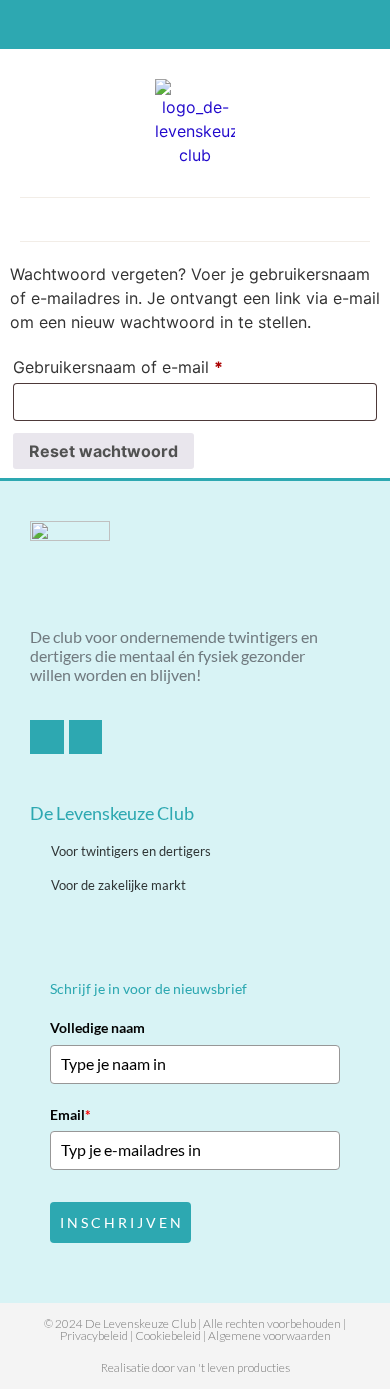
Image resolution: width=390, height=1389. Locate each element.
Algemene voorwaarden (269, 1335)
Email (70, 1114)
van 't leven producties (233, 1367)
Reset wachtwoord (103, 451)
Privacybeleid (94, 1335)
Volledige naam (97, 1027)
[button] (195, 214)
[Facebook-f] (179, 25)
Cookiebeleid (168, 1335)
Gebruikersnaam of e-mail (143, 364)
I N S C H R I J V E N (120, 1222)
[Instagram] (212, 25)
